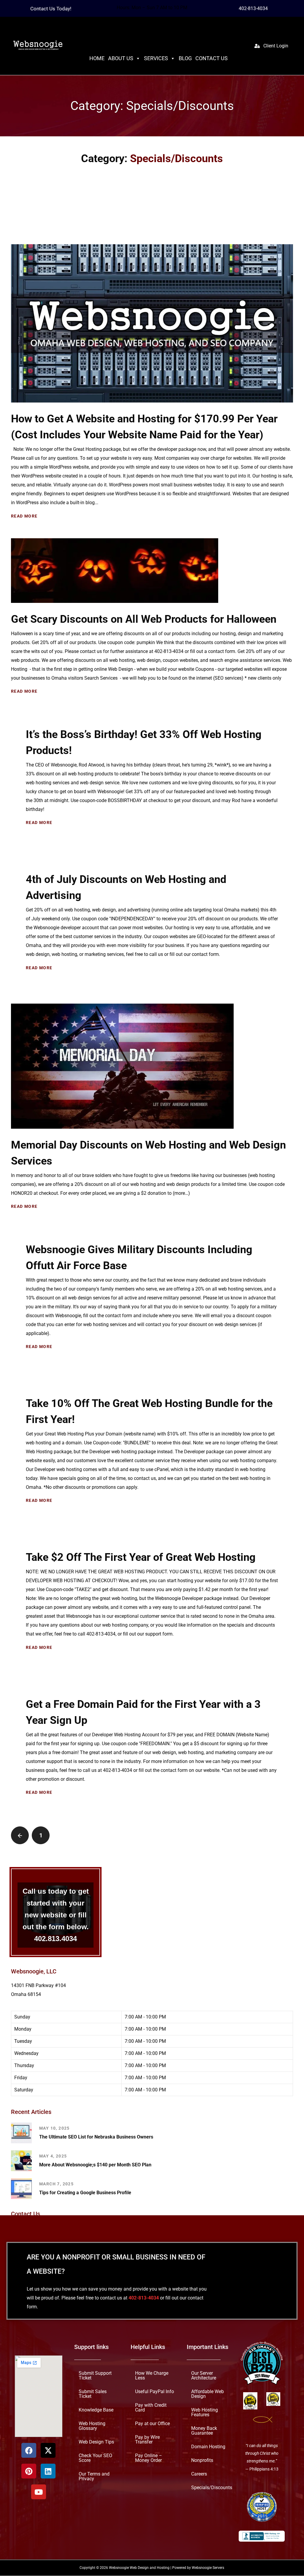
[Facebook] (29, 2450)
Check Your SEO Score (95, 2458)
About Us (121, 58)
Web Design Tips (96, 2442)
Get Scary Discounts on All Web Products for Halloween (144, 619)
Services (156, 58)
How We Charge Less (152, 2375)
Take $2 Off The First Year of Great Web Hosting (141, 1557)
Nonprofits (202, 2460)
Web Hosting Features (205, 2412)
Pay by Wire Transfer (147, 2440)
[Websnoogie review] (262, 2507)
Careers (199, 2474)
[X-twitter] (48, 2450)
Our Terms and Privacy (94, 2476)
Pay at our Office (152, 2424)
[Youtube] (39, 2492)
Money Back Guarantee (204, 2431)
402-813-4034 (253, 8)
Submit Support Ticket (95, 2375)
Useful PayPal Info (155, 2391)
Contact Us (212, 58)
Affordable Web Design (208, 2394)
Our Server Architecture (204, 2375)
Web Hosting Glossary (92, 2426)
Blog (185, 58)
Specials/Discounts (212, 2488)
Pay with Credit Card (151, 2407)
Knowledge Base (96, 2410)
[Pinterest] (29, 2471)
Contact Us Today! (51, 9)
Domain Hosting (208, 2447)
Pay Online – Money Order (149, 2458)
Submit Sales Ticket (93, 2394)
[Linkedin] (48, 2471)
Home (97, 58)
